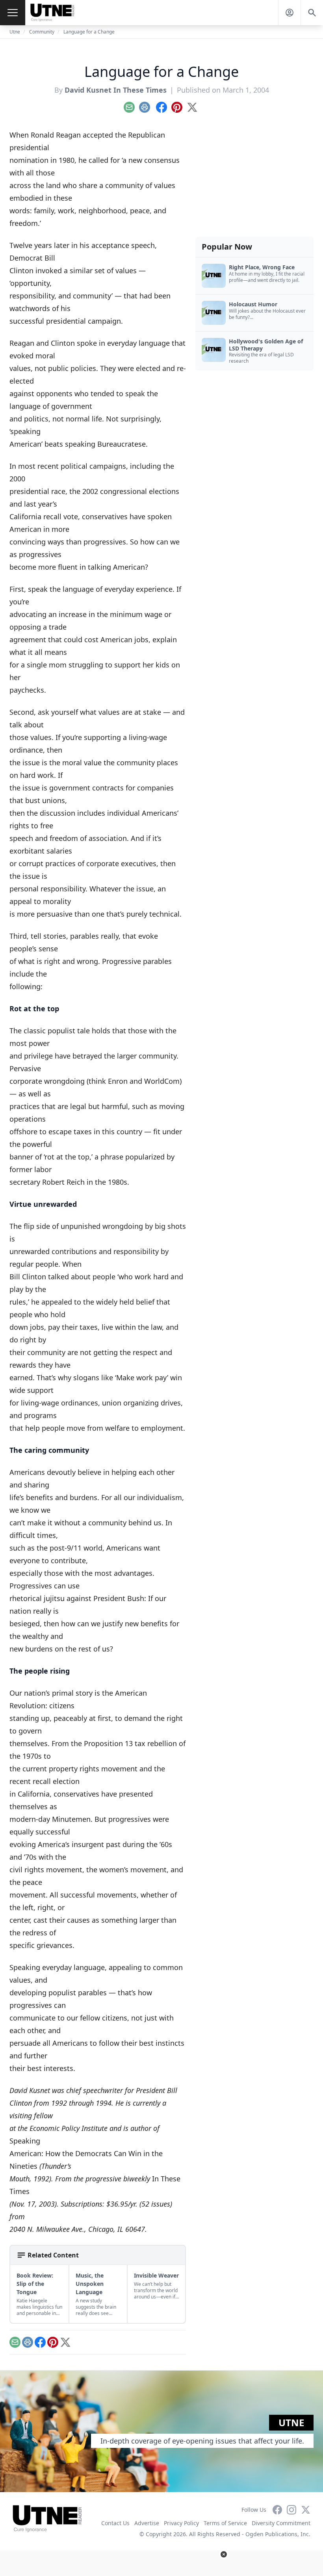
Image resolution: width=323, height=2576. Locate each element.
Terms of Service (225, 2523)
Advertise (147, 2523)
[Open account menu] (290, 13)
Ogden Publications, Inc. (278, 2534)
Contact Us (115, 2523)
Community (42, 32)
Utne (15, 32)
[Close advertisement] (224, 2554)
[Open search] (312, 13)
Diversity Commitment (281, 2523)
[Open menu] (13, 13)
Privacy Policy (181, 2523)
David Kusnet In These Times (116, 90)
